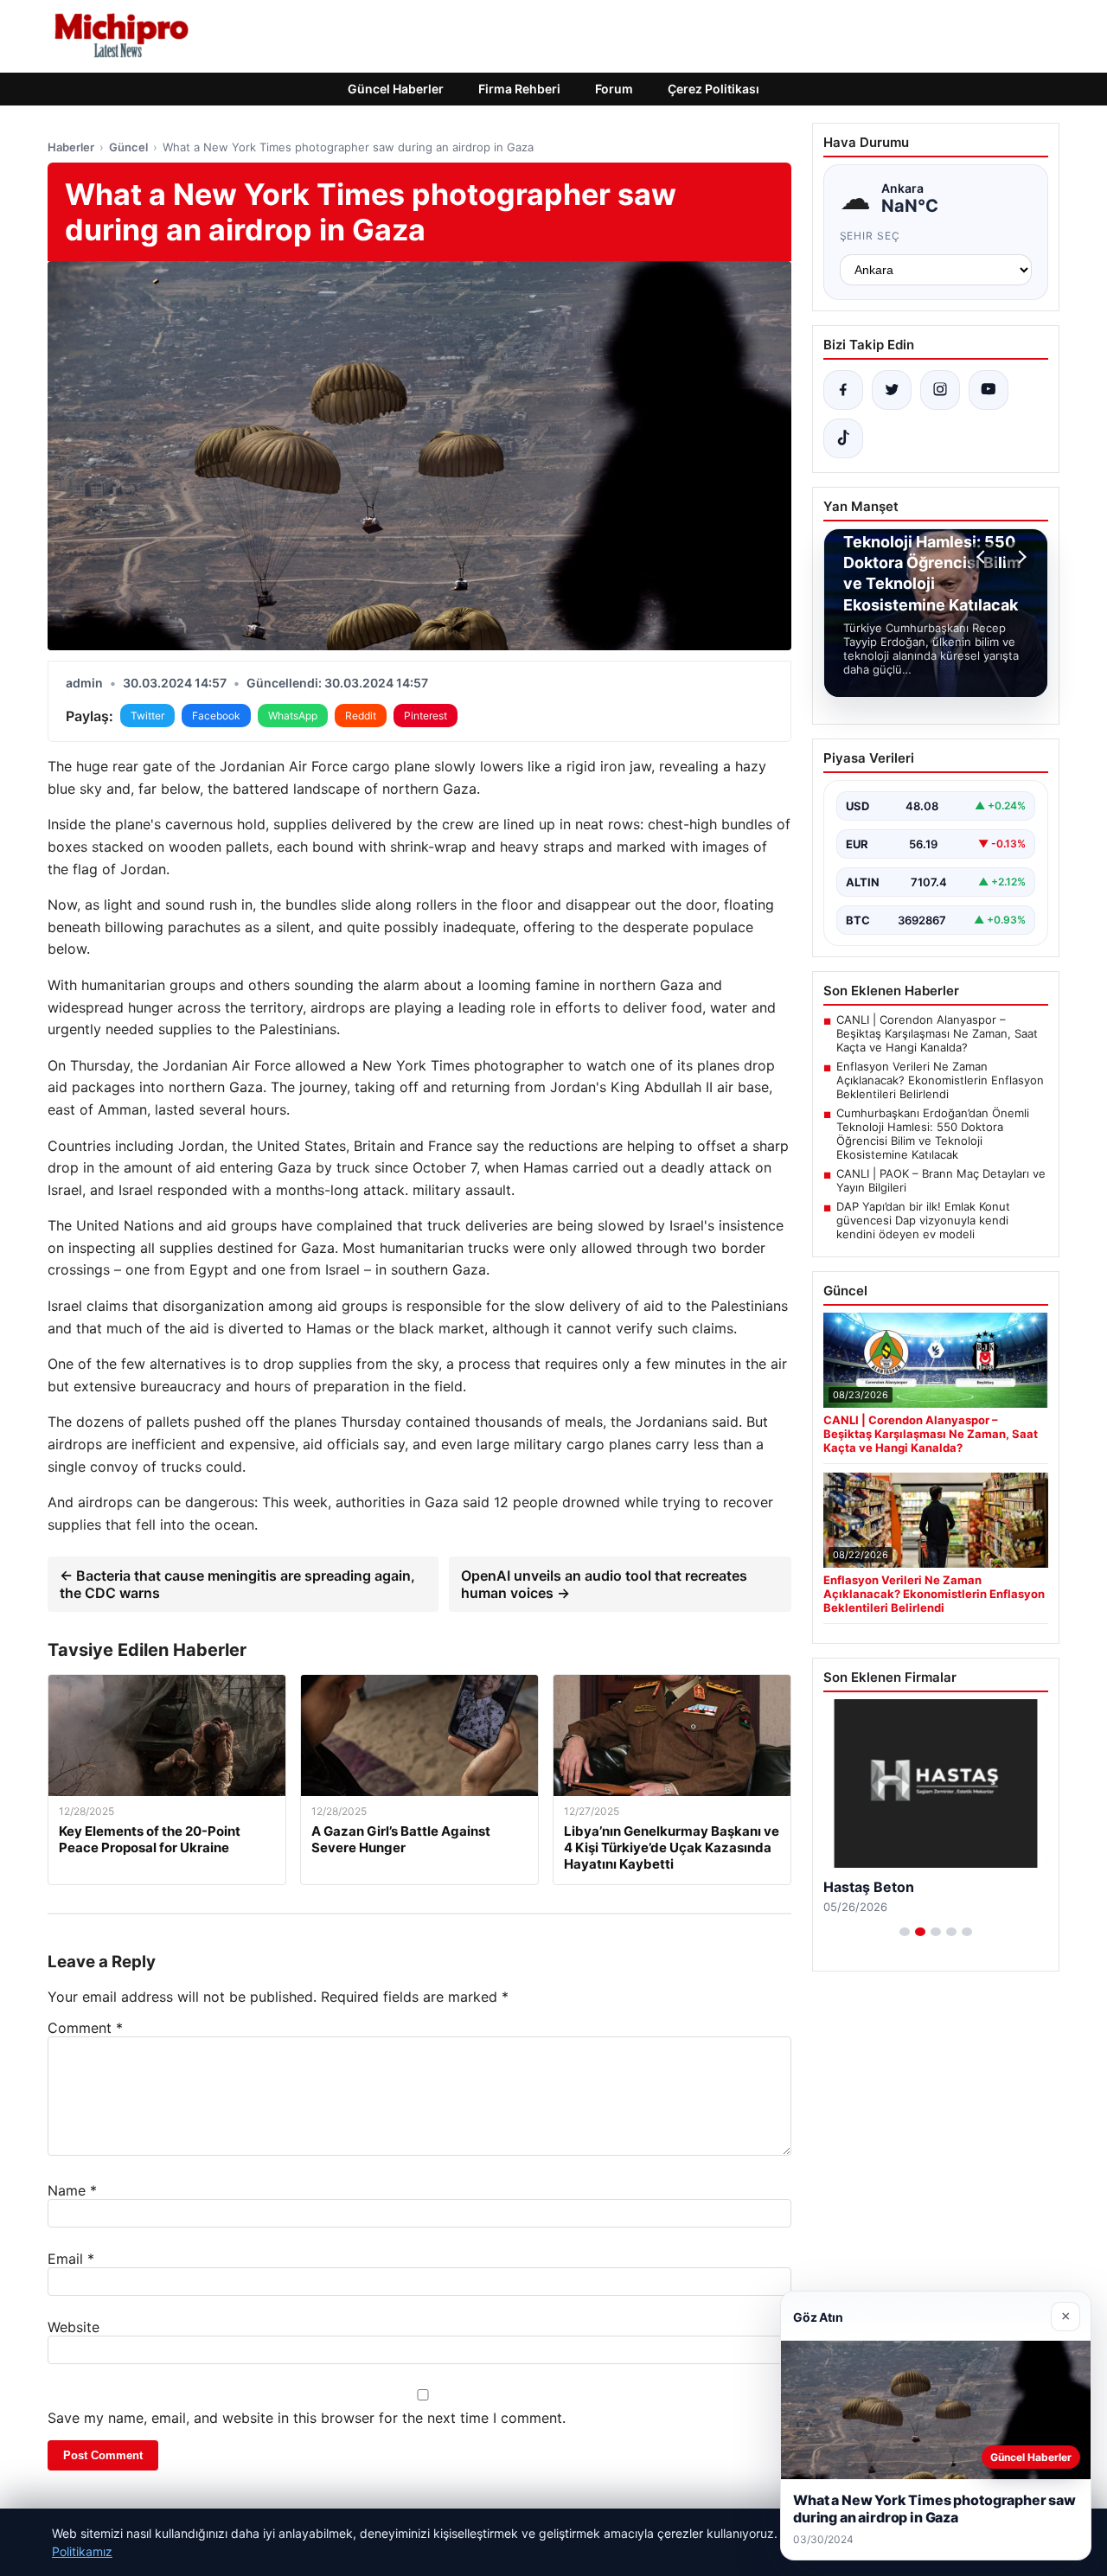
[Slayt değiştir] (905, 1932)
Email (71, 2259)
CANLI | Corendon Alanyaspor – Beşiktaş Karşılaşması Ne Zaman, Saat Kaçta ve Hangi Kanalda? (937, 1033)
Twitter (147, 716)
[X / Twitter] (892, 390)
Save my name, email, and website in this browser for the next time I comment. (307, 2418)
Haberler (71, 147)
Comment (85, 2028)
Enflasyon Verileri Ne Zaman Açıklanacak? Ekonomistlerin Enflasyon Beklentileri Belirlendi (940, 1080)
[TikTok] (843, 438)
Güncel (128, 147)
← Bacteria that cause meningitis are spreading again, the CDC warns (237, 1584)
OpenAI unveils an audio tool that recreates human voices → (604, 1584)
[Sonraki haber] (1020, 557)
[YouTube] (989, 390)
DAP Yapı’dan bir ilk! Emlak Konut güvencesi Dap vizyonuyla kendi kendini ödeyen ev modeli (923, 1220)
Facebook (216, 716)
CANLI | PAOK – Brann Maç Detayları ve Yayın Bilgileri (941, 1180)
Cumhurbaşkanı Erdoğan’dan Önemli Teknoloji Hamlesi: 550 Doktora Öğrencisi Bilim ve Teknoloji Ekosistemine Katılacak (933, 1134)
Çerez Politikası (713, 89)
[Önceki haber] (983, 557)
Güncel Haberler (396, 89)
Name (72, 2190)
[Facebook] (843, 390)
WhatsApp (293, 716)
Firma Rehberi (519, 89)
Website (74, 2327)
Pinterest (426, 716)
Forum (614, 89)
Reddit (361, 716)
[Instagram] (940, 390)
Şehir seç (870, 236)
